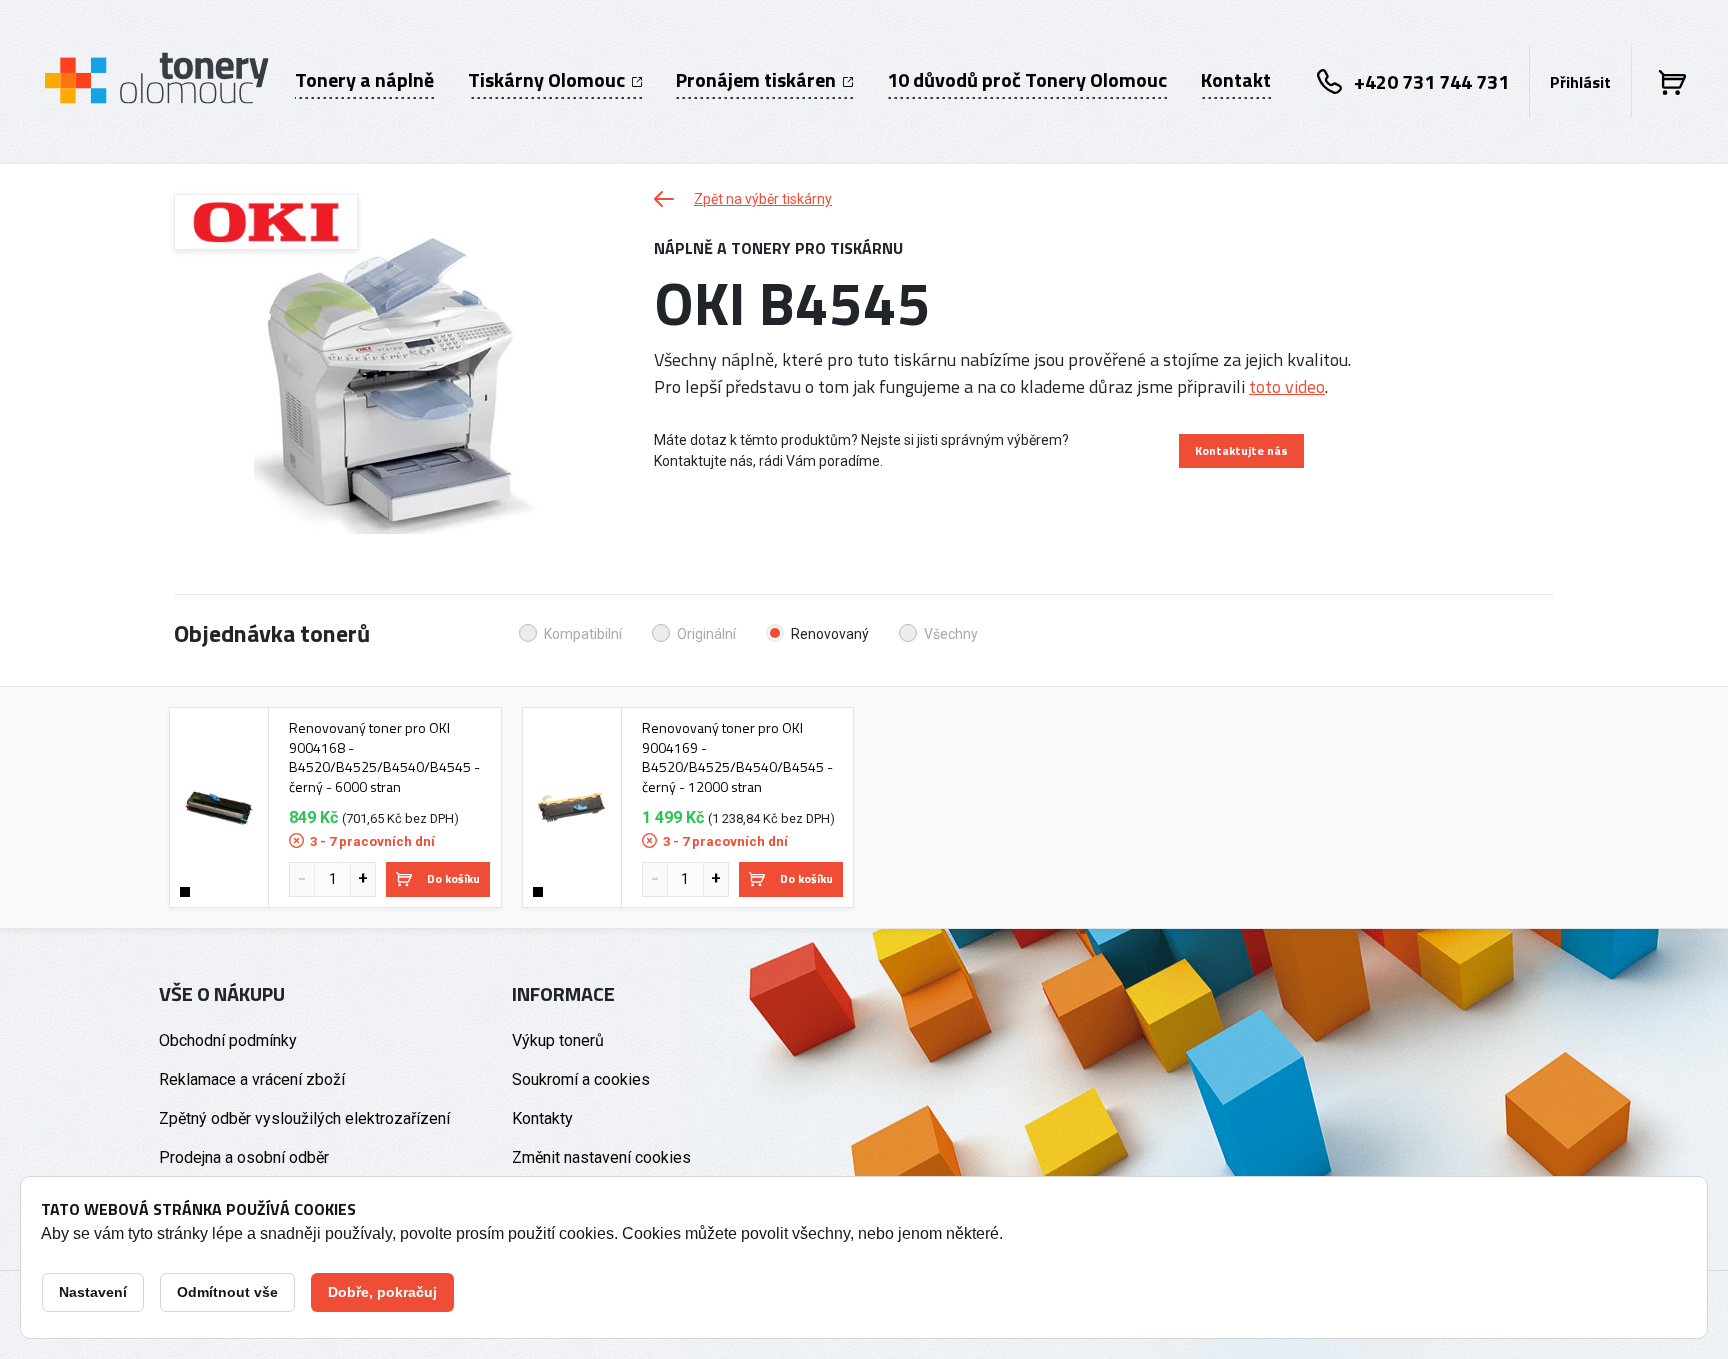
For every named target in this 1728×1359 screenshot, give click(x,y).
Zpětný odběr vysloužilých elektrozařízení (304, 1118)
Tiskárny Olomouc (548, 80)
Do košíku (453, 878)
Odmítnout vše (227, 1292)
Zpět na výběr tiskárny (763, 199)
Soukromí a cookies (581, 1079)
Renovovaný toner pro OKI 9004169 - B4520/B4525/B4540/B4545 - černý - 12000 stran (737, 757)
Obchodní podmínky (228, 1040)
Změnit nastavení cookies (601, 1157)
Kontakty (542, 1118)
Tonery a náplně (364, 80)
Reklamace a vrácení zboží (252, 1079)
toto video (1287, 386)
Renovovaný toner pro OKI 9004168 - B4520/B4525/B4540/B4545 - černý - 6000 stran (384, 757)
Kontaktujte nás (1241, 450)
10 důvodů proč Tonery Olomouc (1027, 80)
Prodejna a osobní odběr (244, 1157)
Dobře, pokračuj (382, 1292)
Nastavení (93, 1292)
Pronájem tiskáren (758, 80)
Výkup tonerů (558, 1040)
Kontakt (1236, 80)
